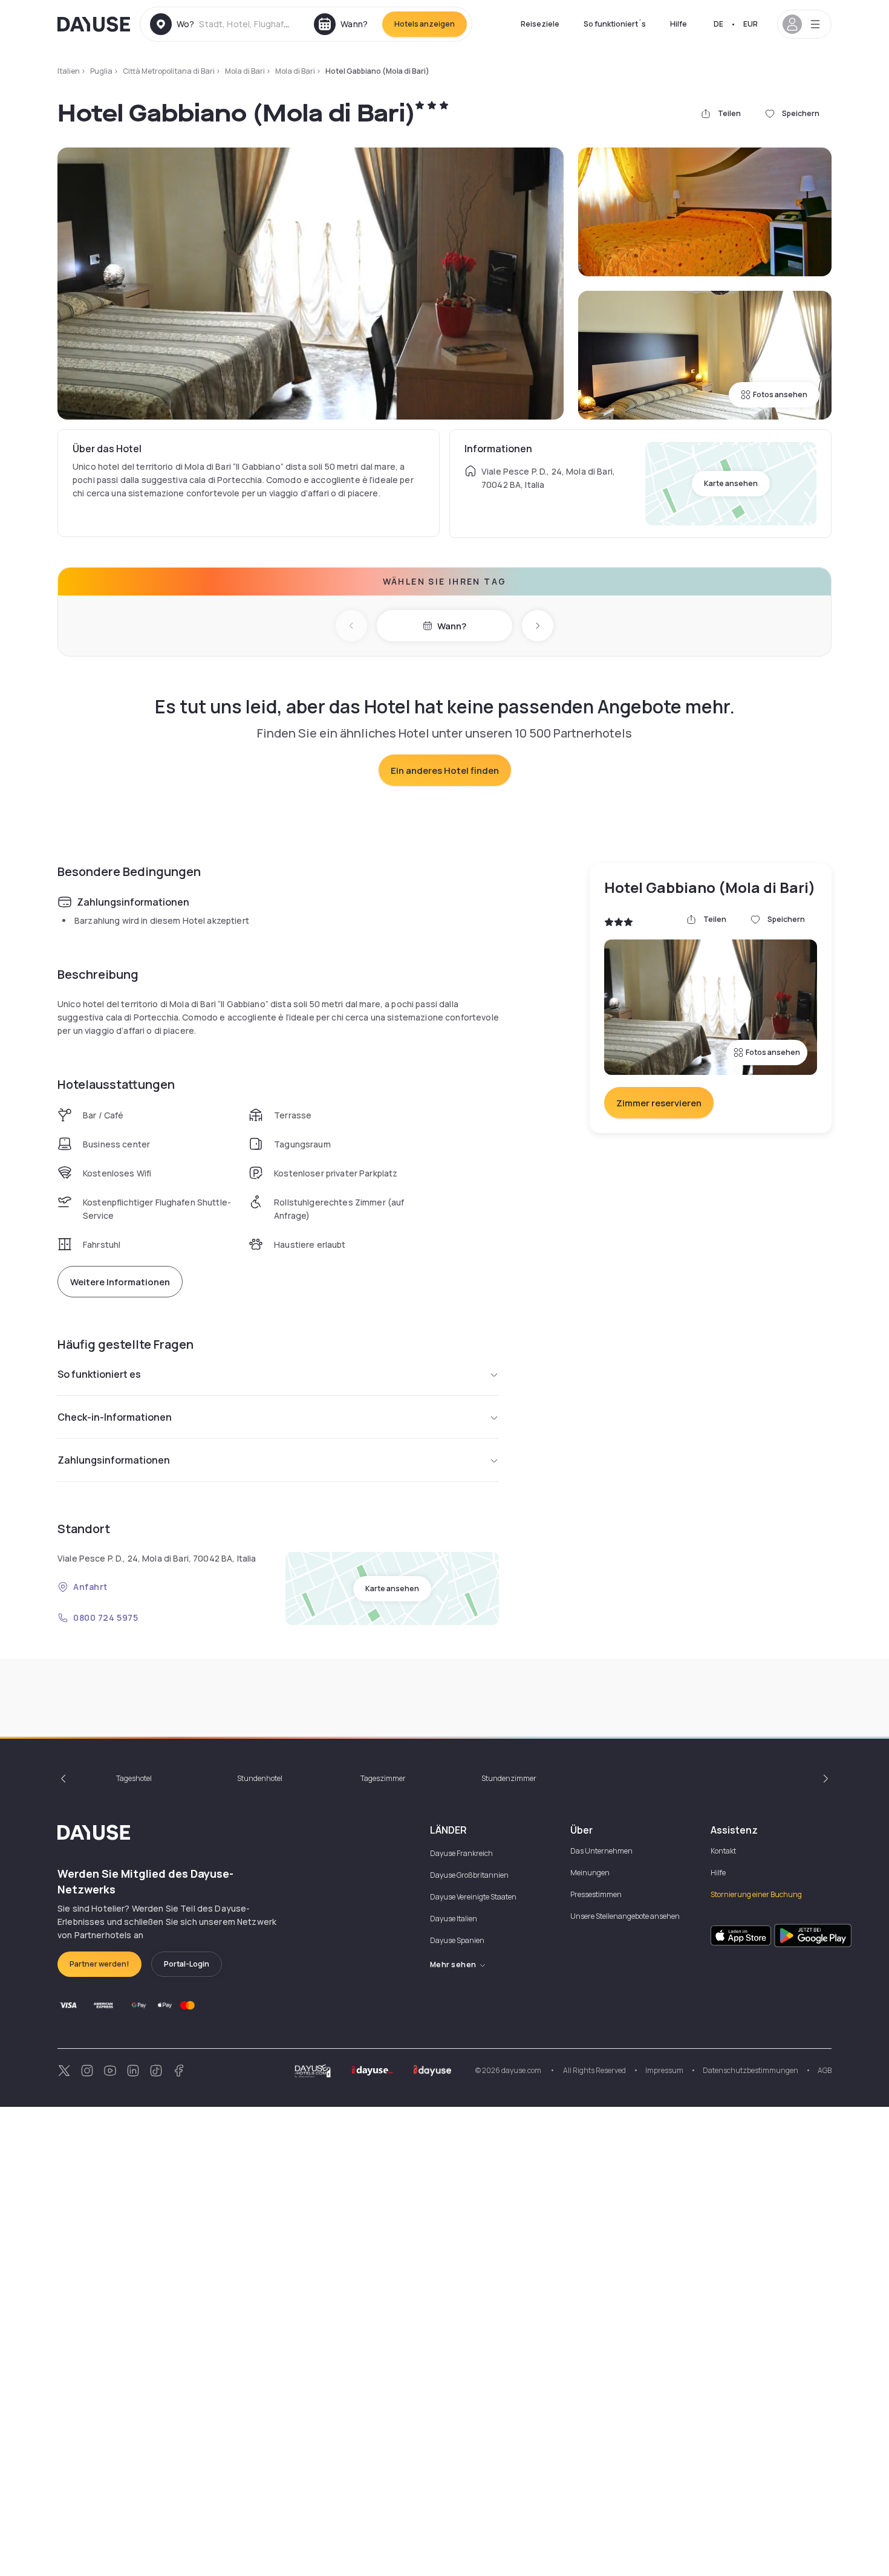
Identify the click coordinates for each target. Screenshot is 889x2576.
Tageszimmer (383, 1778)
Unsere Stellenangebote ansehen (625, 1916)
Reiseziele (540, 24)
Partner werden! (99, 1964)
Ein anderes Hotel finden (445, 771)
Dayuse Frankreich (461, 1853)
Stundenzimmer (509, 1778)
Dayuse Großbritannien (469, 1875)
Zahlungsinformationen (114, 1460)
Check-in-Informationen (115, 1417)
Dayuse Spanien (457, 1940)
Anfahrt (90, 1587)
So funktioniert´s (615, 24)
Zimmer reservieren (659, 1103)
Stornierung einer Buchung (756, 1894)
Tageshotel (134, 1778)
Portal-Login (187, 1964)
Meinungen (590, 1873)
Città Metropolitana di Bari (169, 71)
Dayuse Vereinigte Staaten (473, 1897)
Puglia (101, 71)
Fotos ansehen (780, 394)
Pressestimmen (596, 1894)
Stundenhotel (260, 1778)
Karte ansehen (731, 483)
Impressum (664, 2070)
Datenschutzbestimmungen (751, 2070)
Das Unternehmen (601, 1851)
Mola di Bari (245, 71)
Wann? (452, 626)
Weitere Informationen (120, 1282)
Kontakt (723, 1851)
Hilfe (679, 24)
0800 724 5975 (106, 1617)
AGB (825, 2070)
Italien (69, 71)
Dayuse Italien (454, 1919)
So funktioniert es (99, 1374)
